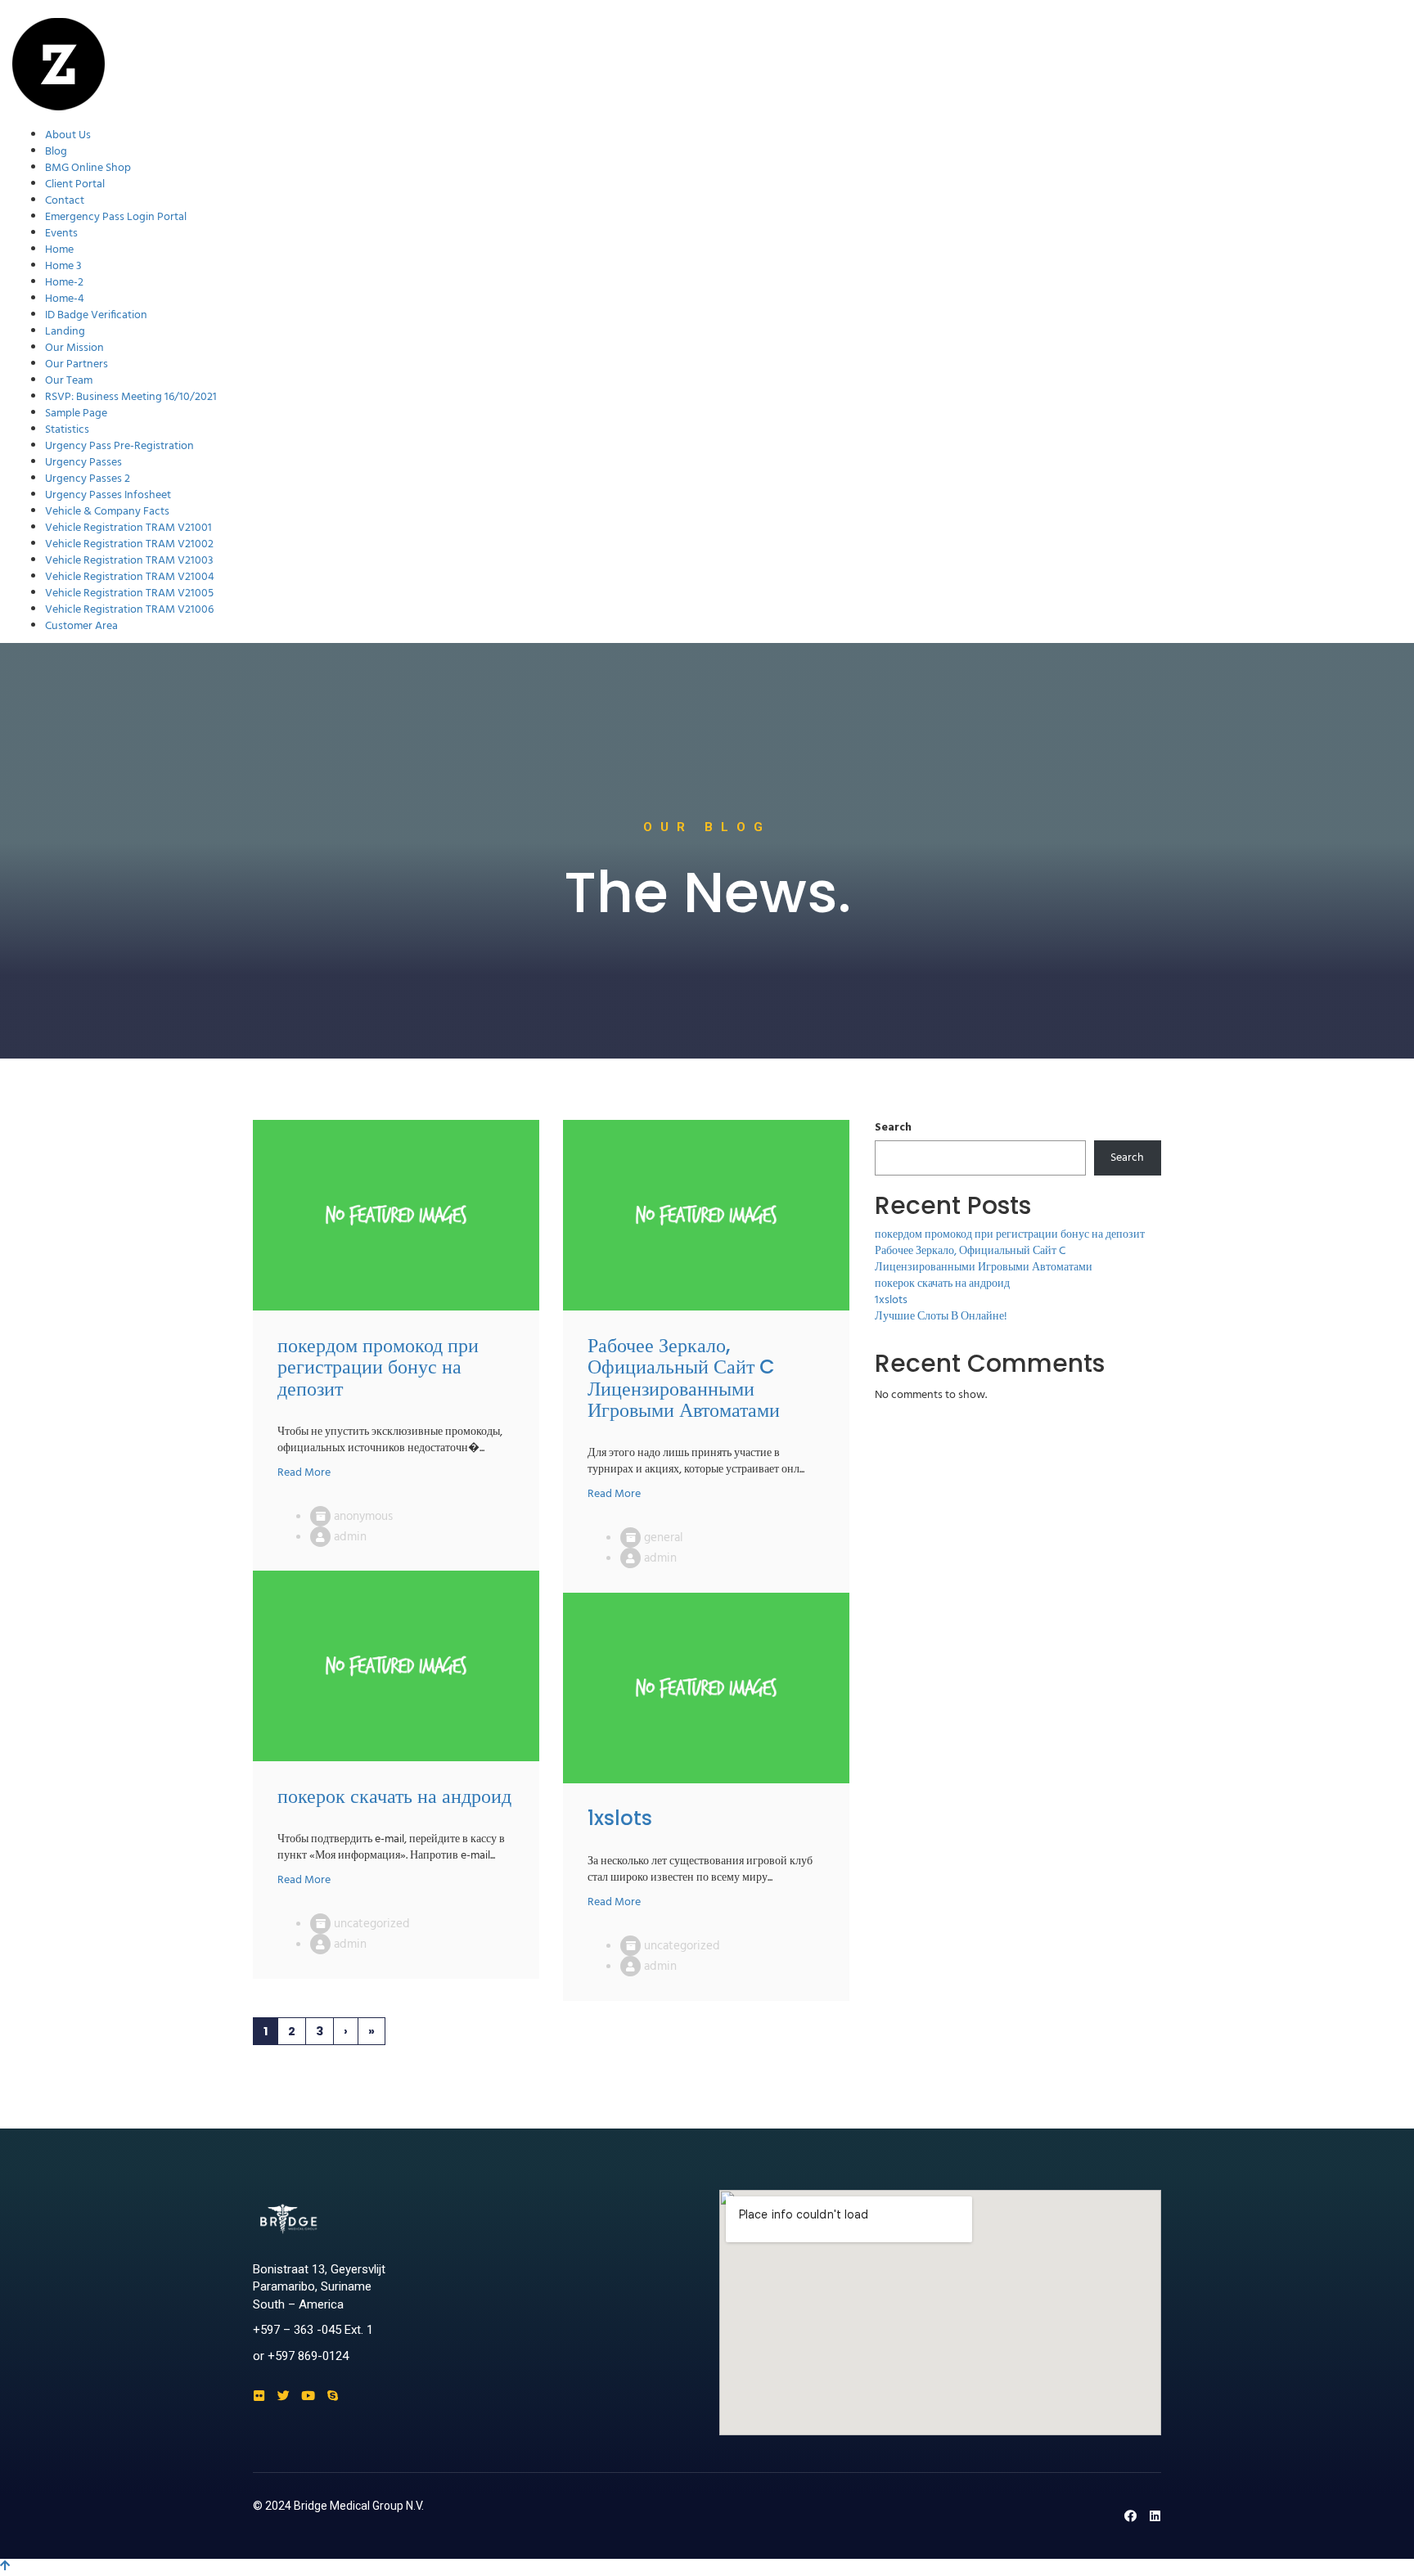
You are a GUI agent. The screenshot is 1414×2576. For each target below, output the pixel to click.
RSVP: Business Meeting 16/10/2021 (131, 397)
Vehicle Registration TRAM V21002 (129, 544)
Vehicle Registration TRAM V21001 (128, 528)
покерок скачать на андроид (942, 1284)
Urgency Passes (83, 463)
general (664, 1538)
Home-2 (64, 283)
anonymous (363, 1517)
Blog (56, 152)
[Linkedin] (1155, 2516)
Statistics (67, 430)
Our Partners (77, 364)
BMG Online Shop (88, 168)
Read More (304, 1473)
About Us (68, 135)
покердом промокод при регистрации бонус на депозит (1010, 1235)
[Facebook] (1130, 2516)
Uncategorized (372, 1924)
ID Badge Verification (96, 315)
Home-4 (65, 299)
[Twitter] (284, 2396)
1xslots (891, 1300)
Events (61, 234)
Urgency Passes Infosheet (108, 495)
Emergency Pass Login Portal (116, 217)
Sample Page (76, 414)
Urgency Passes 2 (88, 479)
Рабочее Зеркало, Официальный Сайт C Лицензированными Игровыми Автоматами (984, 1259)
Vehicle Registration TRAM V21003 (129, 561)
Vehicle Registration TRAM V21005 (129, 593)
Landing (65, 332)
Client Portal (75, 184)
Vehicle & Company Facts (107, 512)
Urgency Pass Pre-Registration (119, 446)
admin (350, 1537)
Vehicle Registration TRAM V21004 (130, 577)
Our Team (69, 381)
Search (893, 1128)
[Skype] (333, 2396)
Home (59, 250)
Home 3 (63, 266)
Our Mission (74, 348)
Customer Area (81, 626)
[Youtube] (308, 2396)
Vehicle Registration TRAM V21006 (129, 610)
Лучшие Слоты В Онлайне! (941, 1317)
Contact (65, 201)
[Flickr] (259, 2396)
